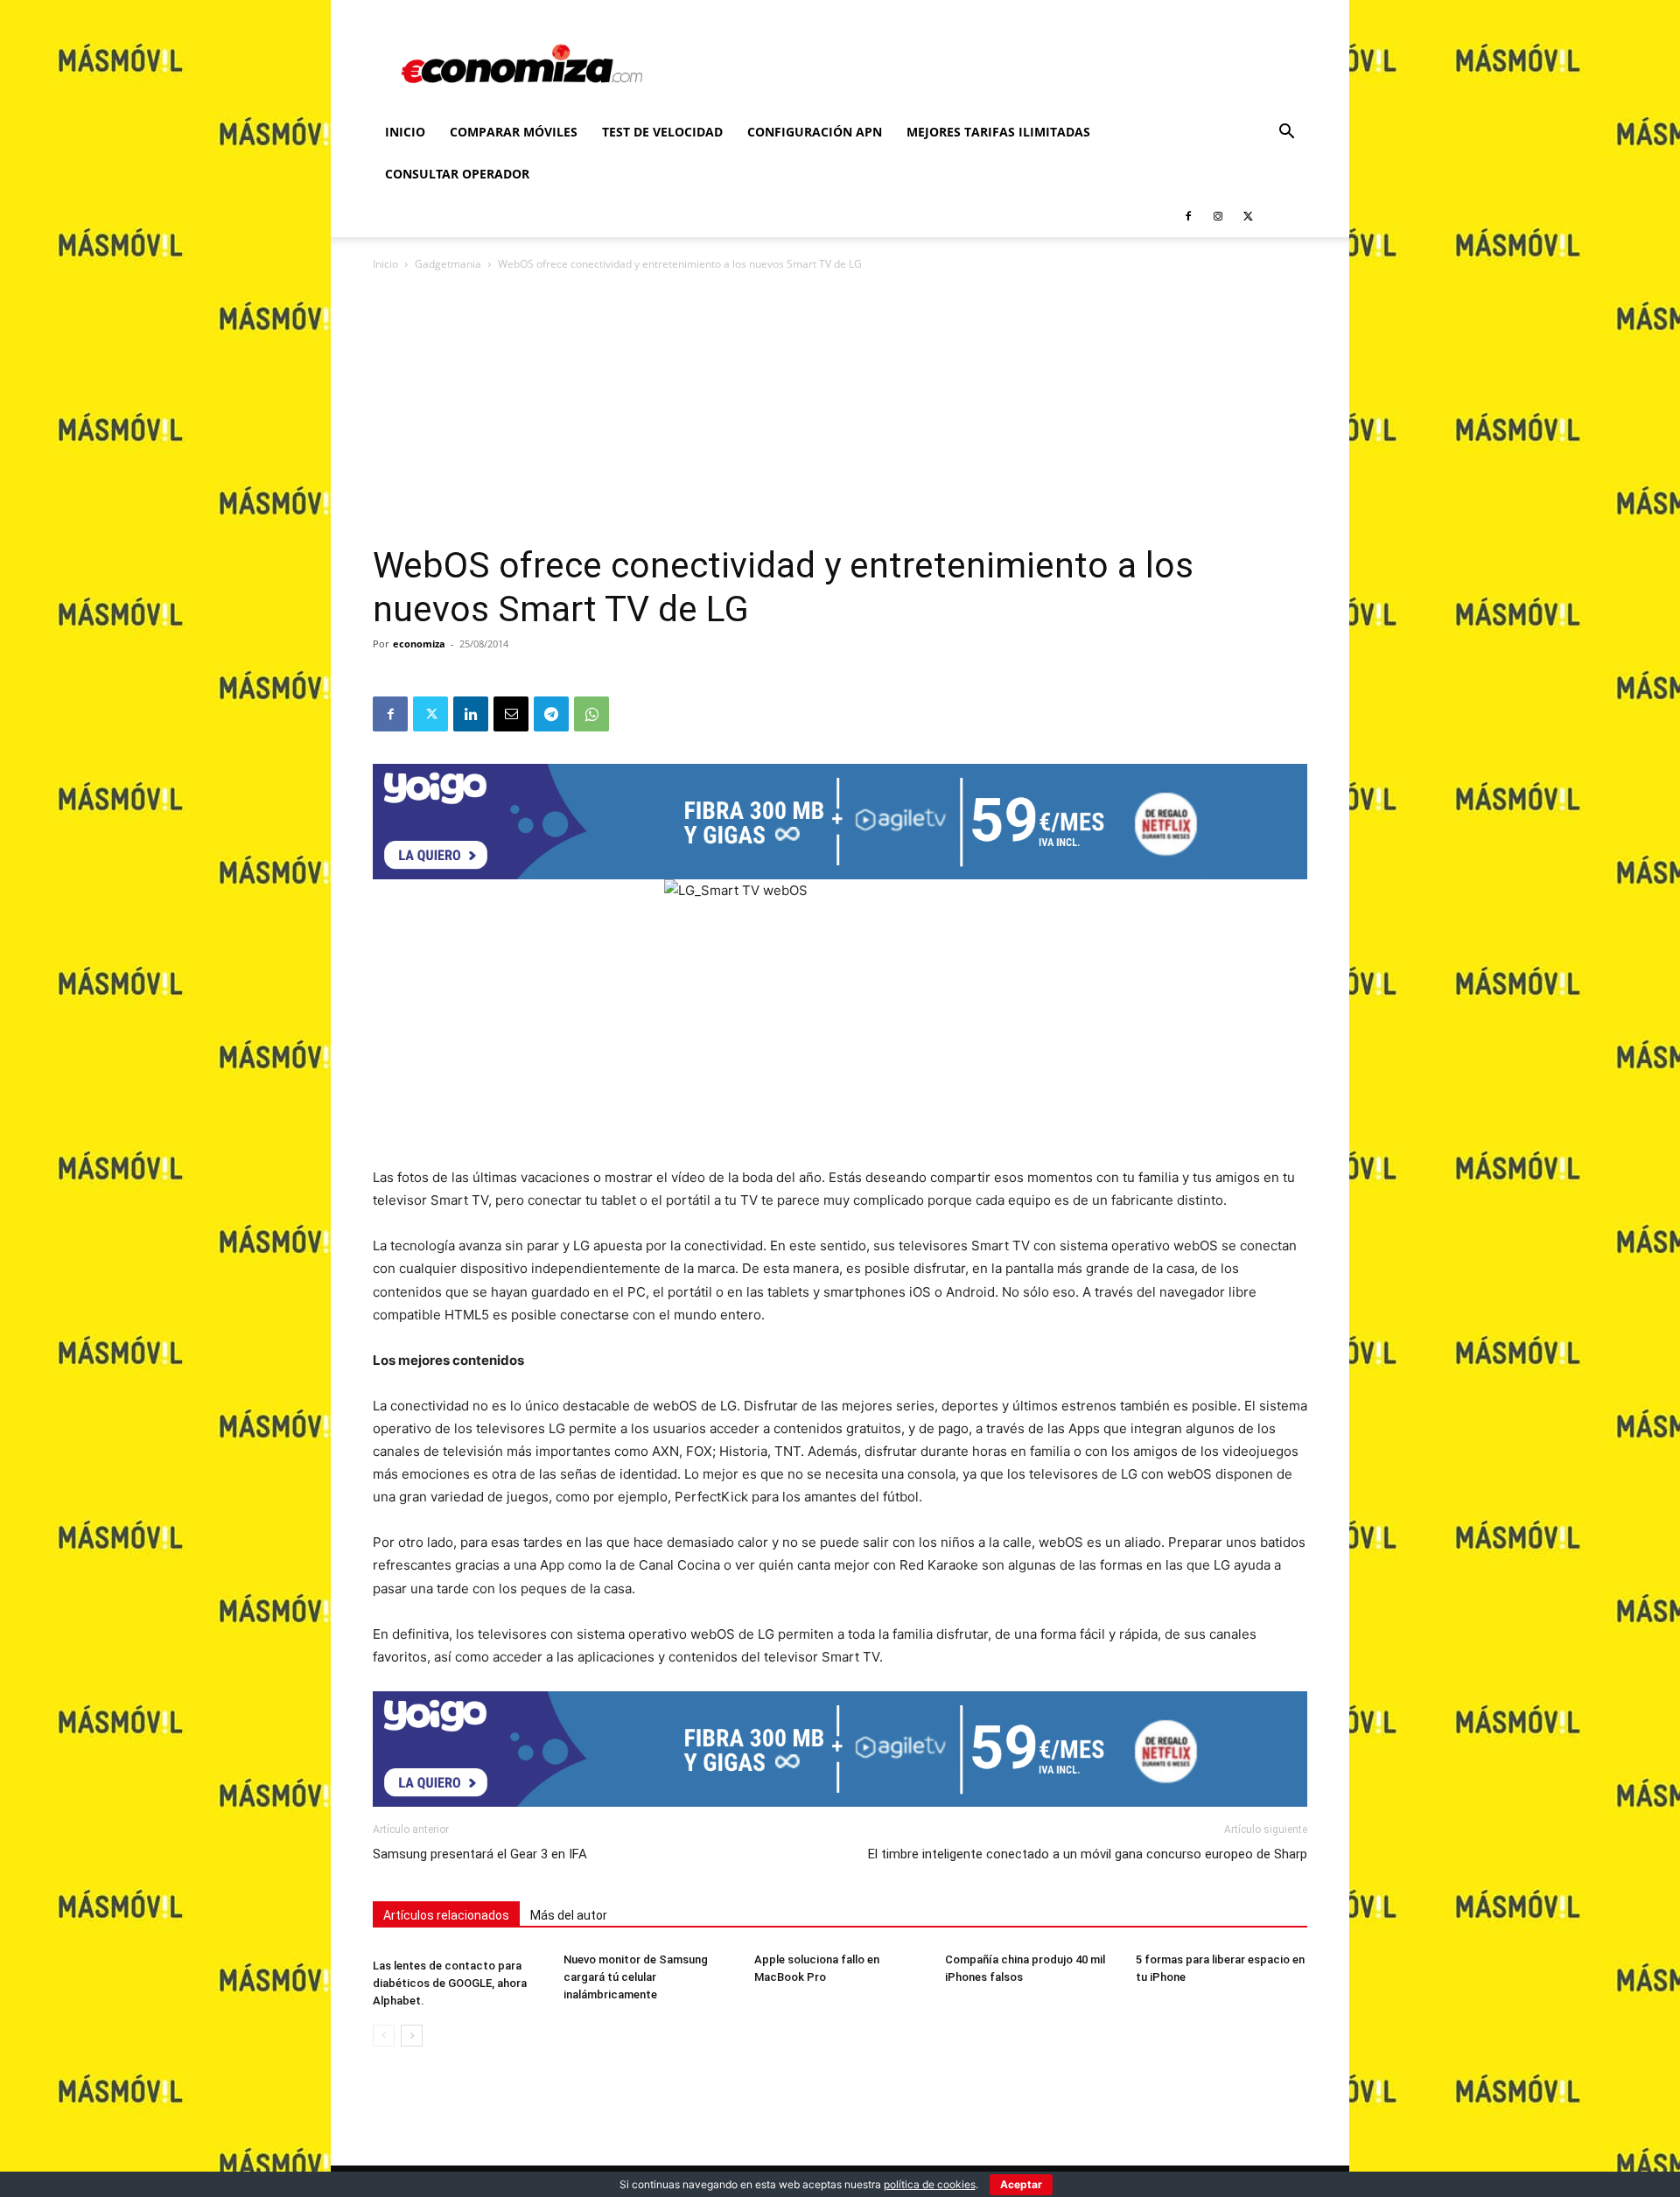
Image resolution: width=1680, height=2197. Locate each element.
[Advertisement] (840, 413)
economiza (419, 644)
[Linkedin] (471, 714)
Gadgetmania (448, 264)
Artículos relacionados (446, 1915)
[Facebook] (1188, 216)
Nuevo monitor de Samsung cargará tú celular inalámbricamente (636, 1977)
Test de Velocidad (662, 132)
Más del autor (569, 1915)
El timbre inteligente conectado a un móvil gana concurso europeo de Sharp (1088, 1854)
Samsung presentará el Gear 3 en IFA (480, 1854)
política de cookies (930, 2184)
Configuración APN (815, 132)
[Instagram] (1218, 216)
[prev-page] (384, 2036)
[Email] (511, 714)
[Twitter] (1248, 216)
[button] (1286, 133)
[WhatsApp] (591, 714)
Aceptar (1021, 2184)
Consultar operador (457, 174)
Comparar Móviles (514, 132)
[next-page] (412, 2036)
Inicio (405, 132)
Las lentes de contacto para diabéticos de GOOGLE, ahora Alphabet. (450, 1983)
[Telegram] (551, 714)
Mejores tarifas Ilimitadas (998, 132)
